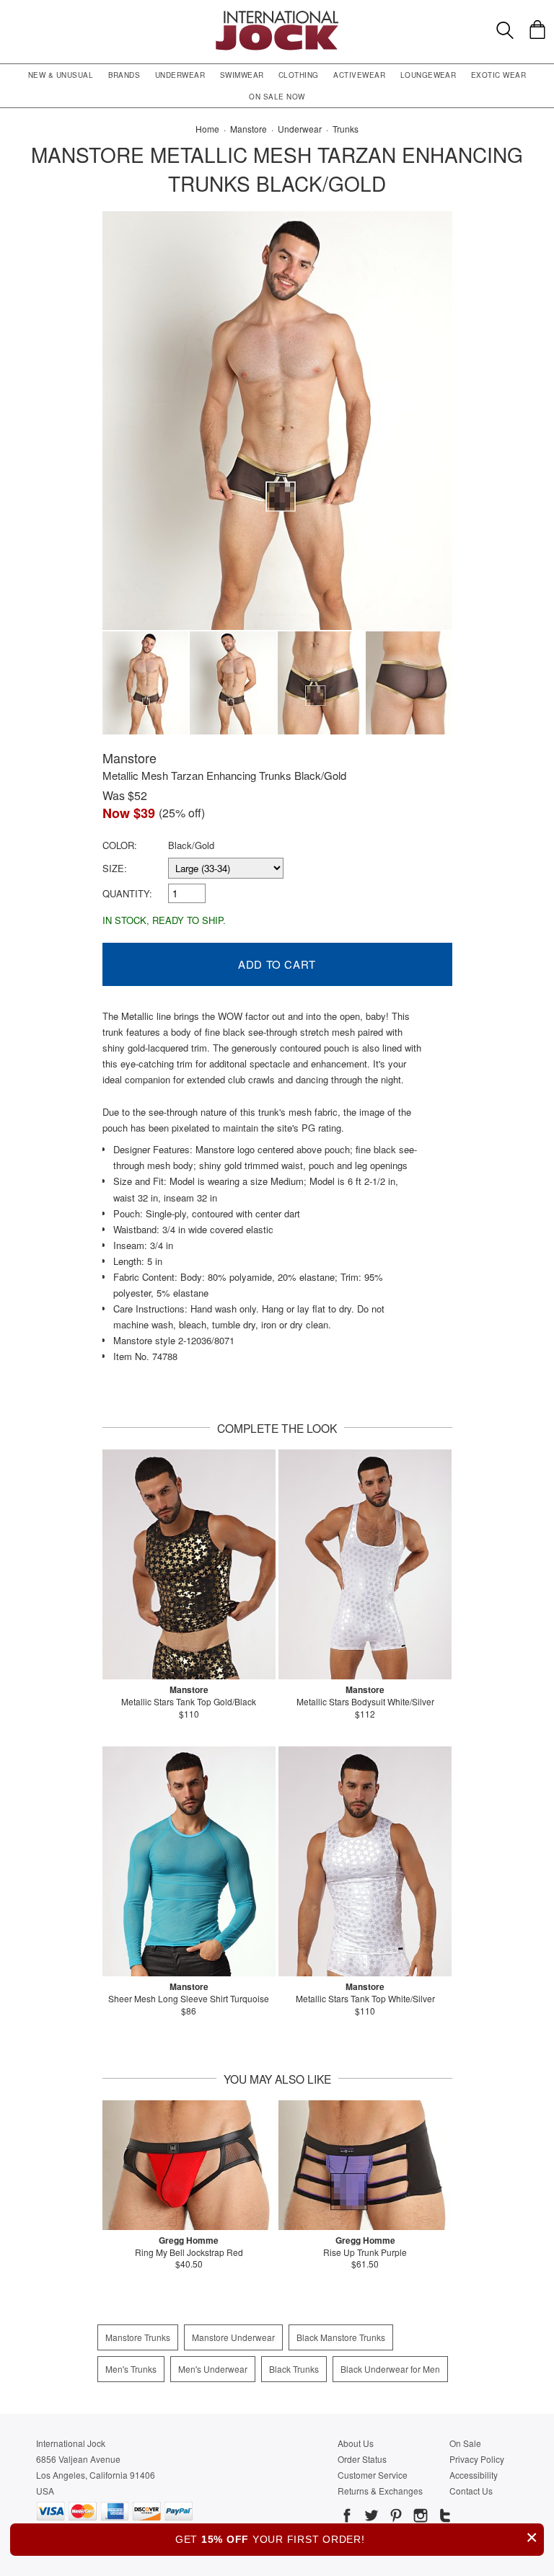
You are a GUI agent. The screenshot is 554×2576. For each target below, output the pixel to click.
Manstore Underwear (233, 2337)
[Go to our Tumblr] (444, 2518)
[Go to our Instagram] (419, 2518)
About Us (356, 2443)
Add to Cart (277, 964)
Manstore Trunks (138, 2337)
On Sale (465, 2443)
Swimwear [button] (242, 75)
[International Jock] (277, 15)
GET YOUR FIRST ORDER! (357, 2537)
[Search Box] (505, 30)
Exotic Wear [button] (498, 75)
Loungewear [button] (428, 75)
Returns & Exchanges (380, 2491)
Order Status (362, 2459)
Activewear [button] (359, 75)
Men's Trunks (131, 2369)
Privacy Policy (477, 2459)
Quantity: (127, 893)
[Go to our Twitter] (370, 2518)
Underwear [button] (180, 75)
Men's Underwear (213, 2369)
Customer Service (373, 2475)
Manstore (129, 758)
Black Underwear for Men (390, 2369)
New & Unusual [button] (61, 75)
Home (207, 129)
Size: (115, 868)
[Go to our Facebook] (347, 2518)
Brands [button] (124, 75)
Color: (120, 845)
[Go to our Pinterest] (395, 2518)
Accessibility (474, 2475)
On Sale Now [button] (277, 97)
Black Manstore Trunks (341, 2337)
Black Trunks (294, 2369)
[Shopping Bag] (537, 30)
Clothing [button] (299, 75)
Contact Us (471, 2491)
